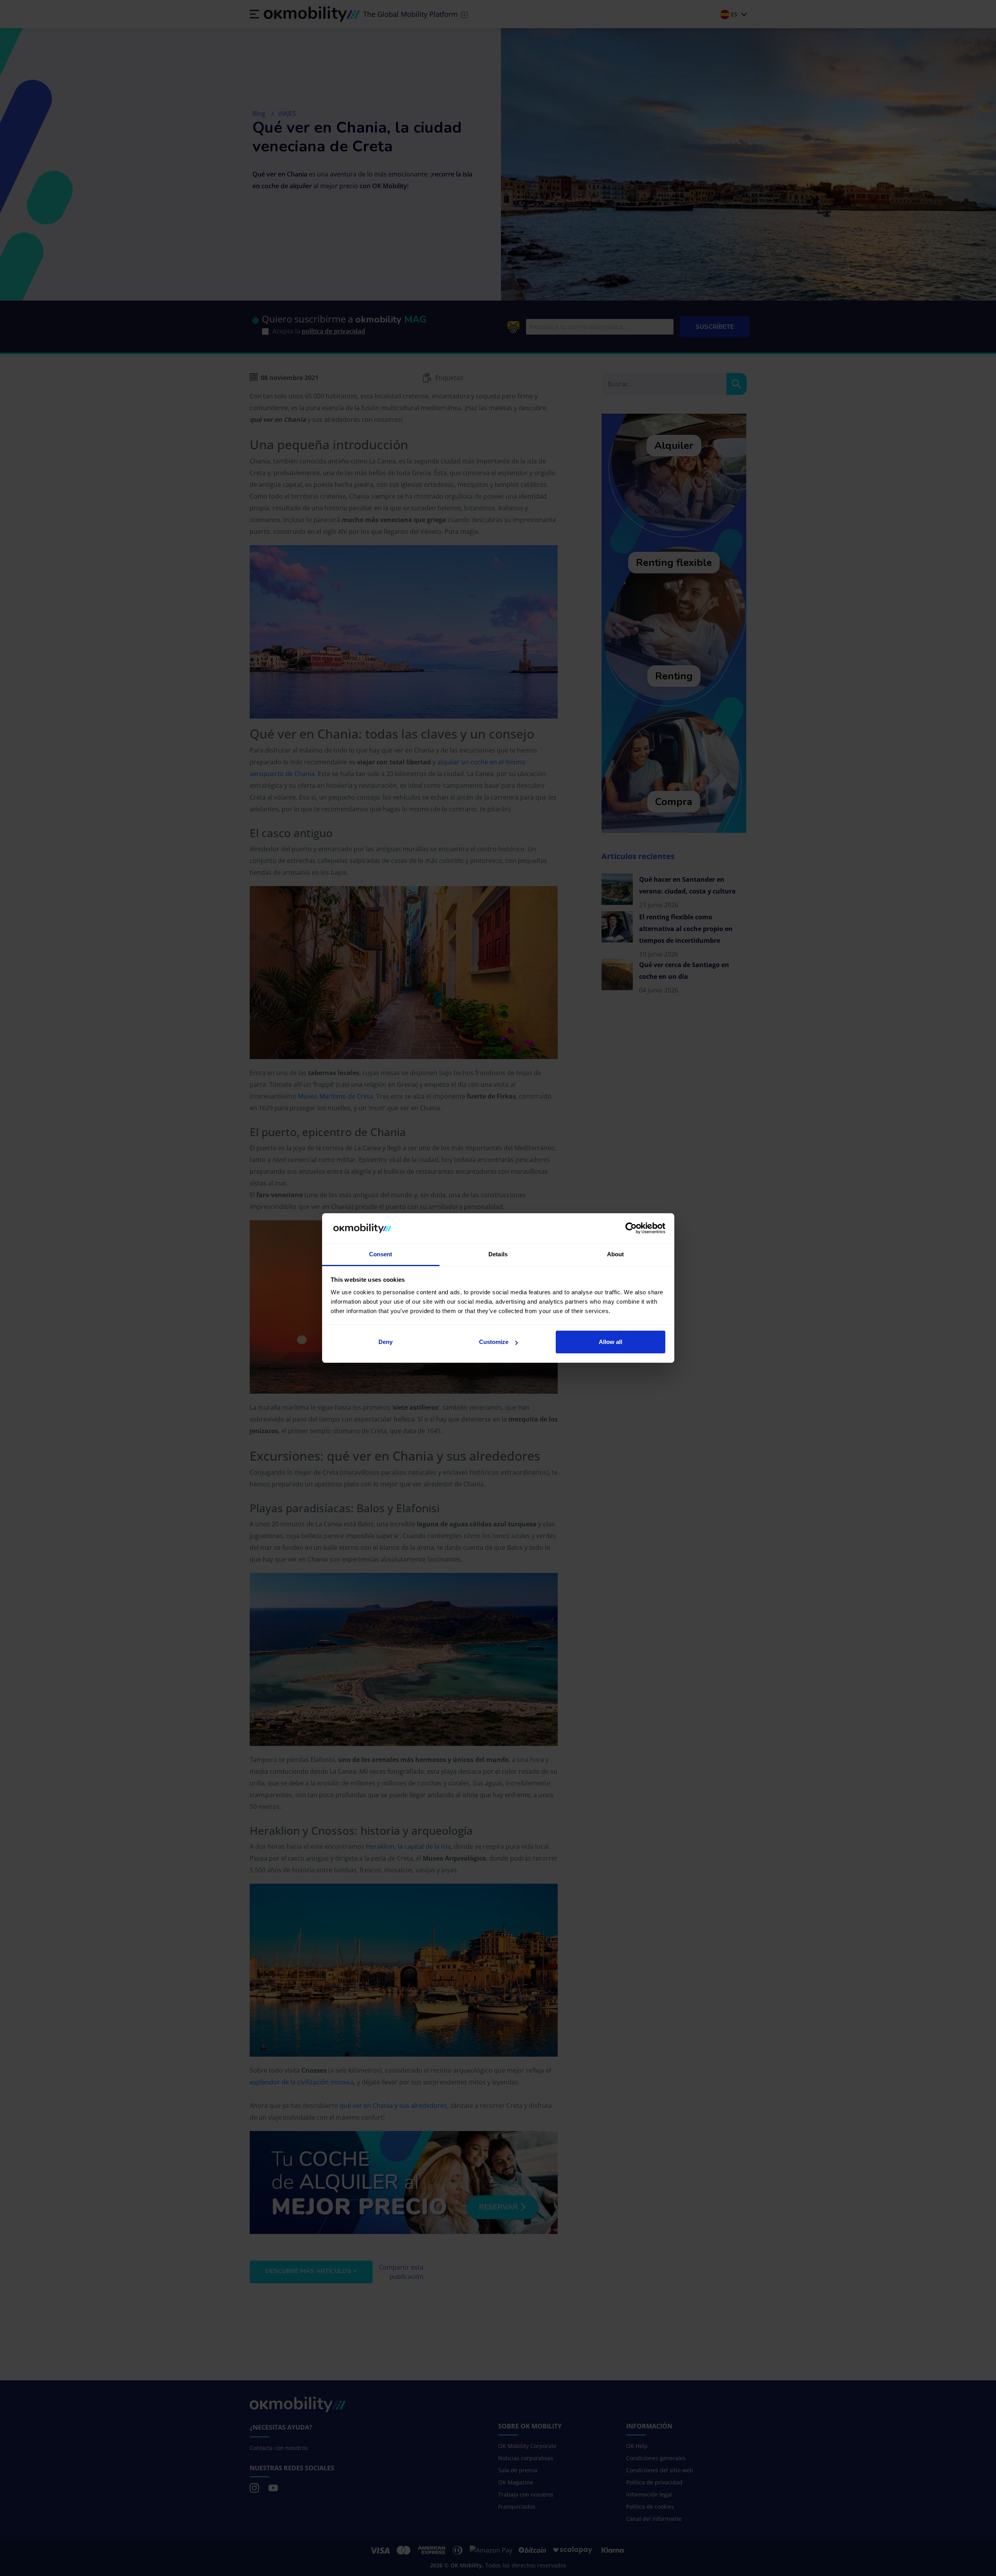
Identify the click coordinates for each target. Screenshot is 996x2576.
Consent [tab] (381, 1254)
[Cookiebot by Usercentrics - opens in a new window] (631, 1229)
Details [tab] (498, 1254)
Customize (494, 1342)
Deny (385, 1342)
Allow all (611, 1342)
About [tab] (616, 1254)
